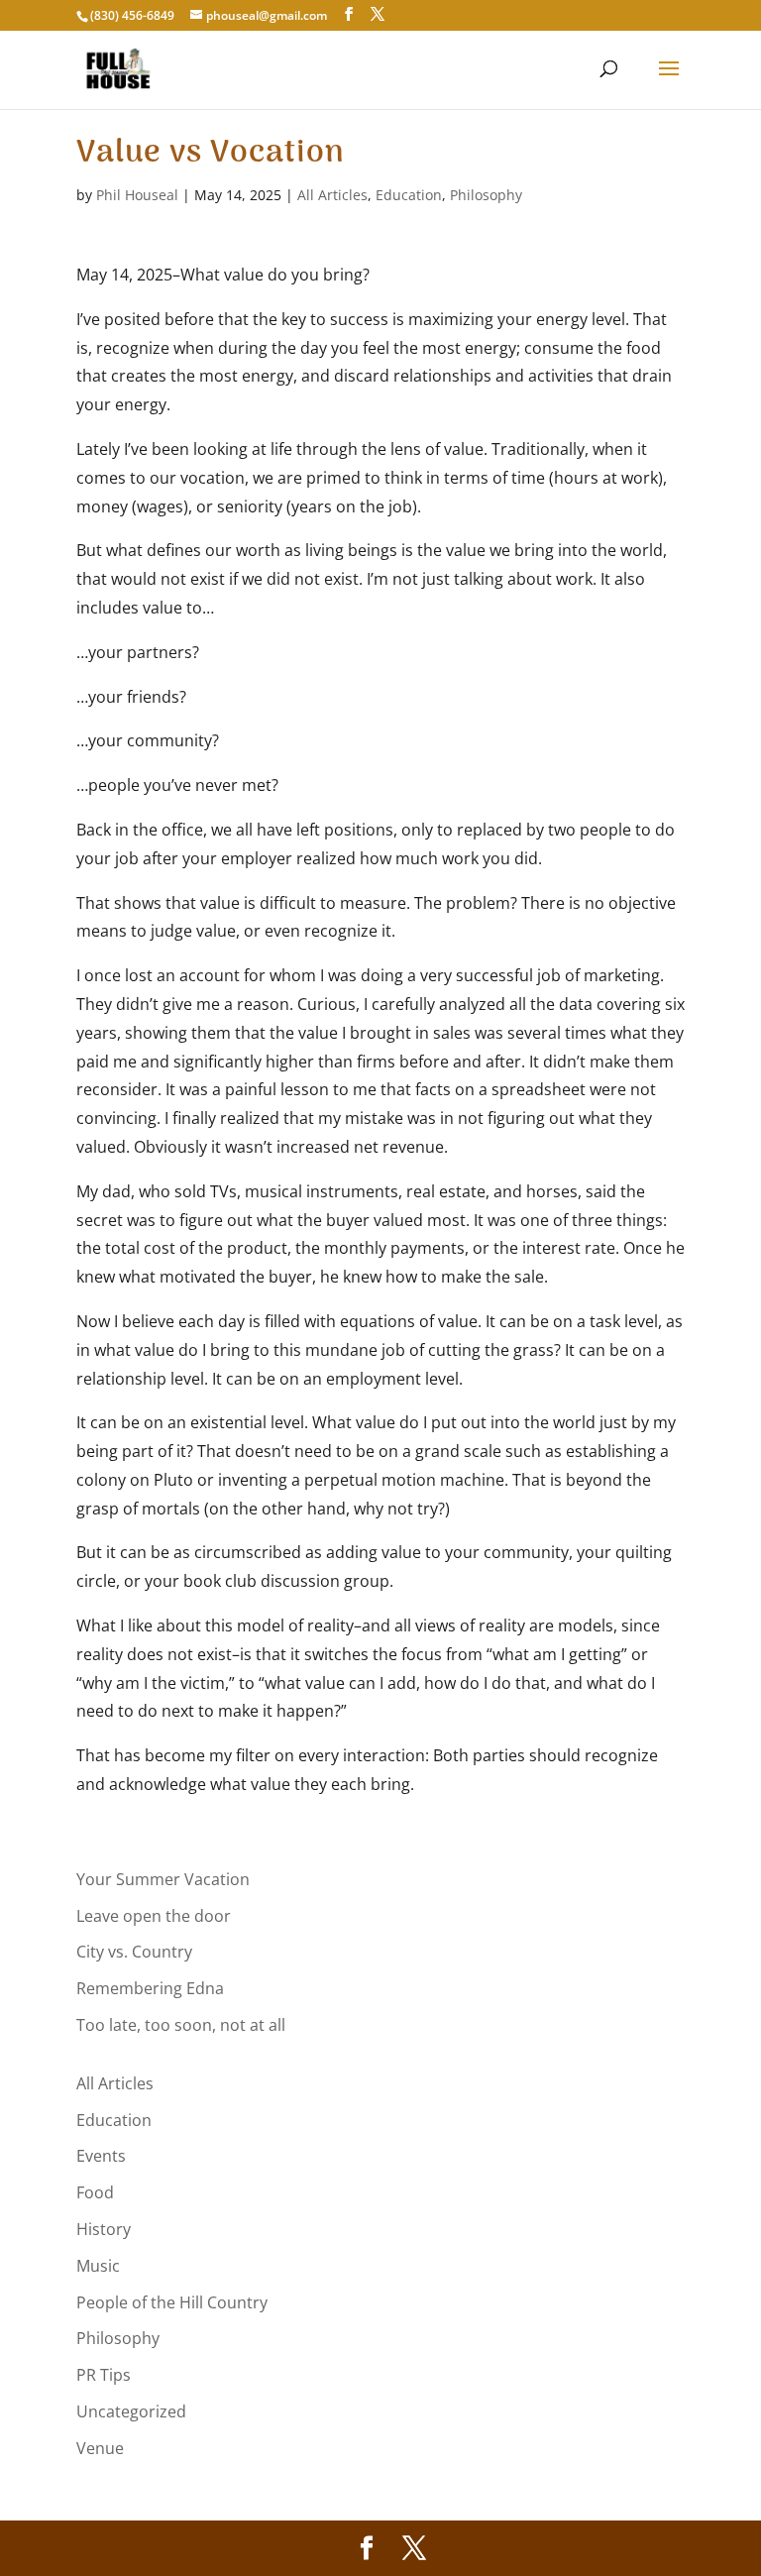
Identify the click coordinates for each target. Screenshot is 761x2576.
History (104, 2229)
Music (98, 2266)
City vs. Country (134, 1952)
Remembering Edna (150, 1988)
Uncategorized (131, 2411)
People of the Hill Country (172, 2302)
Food (95, 2192)
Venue (100, 2448)
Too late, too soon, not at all (181, 2025)
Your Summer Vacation (163, 1879)
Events (101, 2156)
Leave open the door (154, 1916)
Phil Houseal (137, 195)
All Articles (332, 195)
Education (409, 195)
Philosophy (486, 195)
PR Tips (104, 2375)
